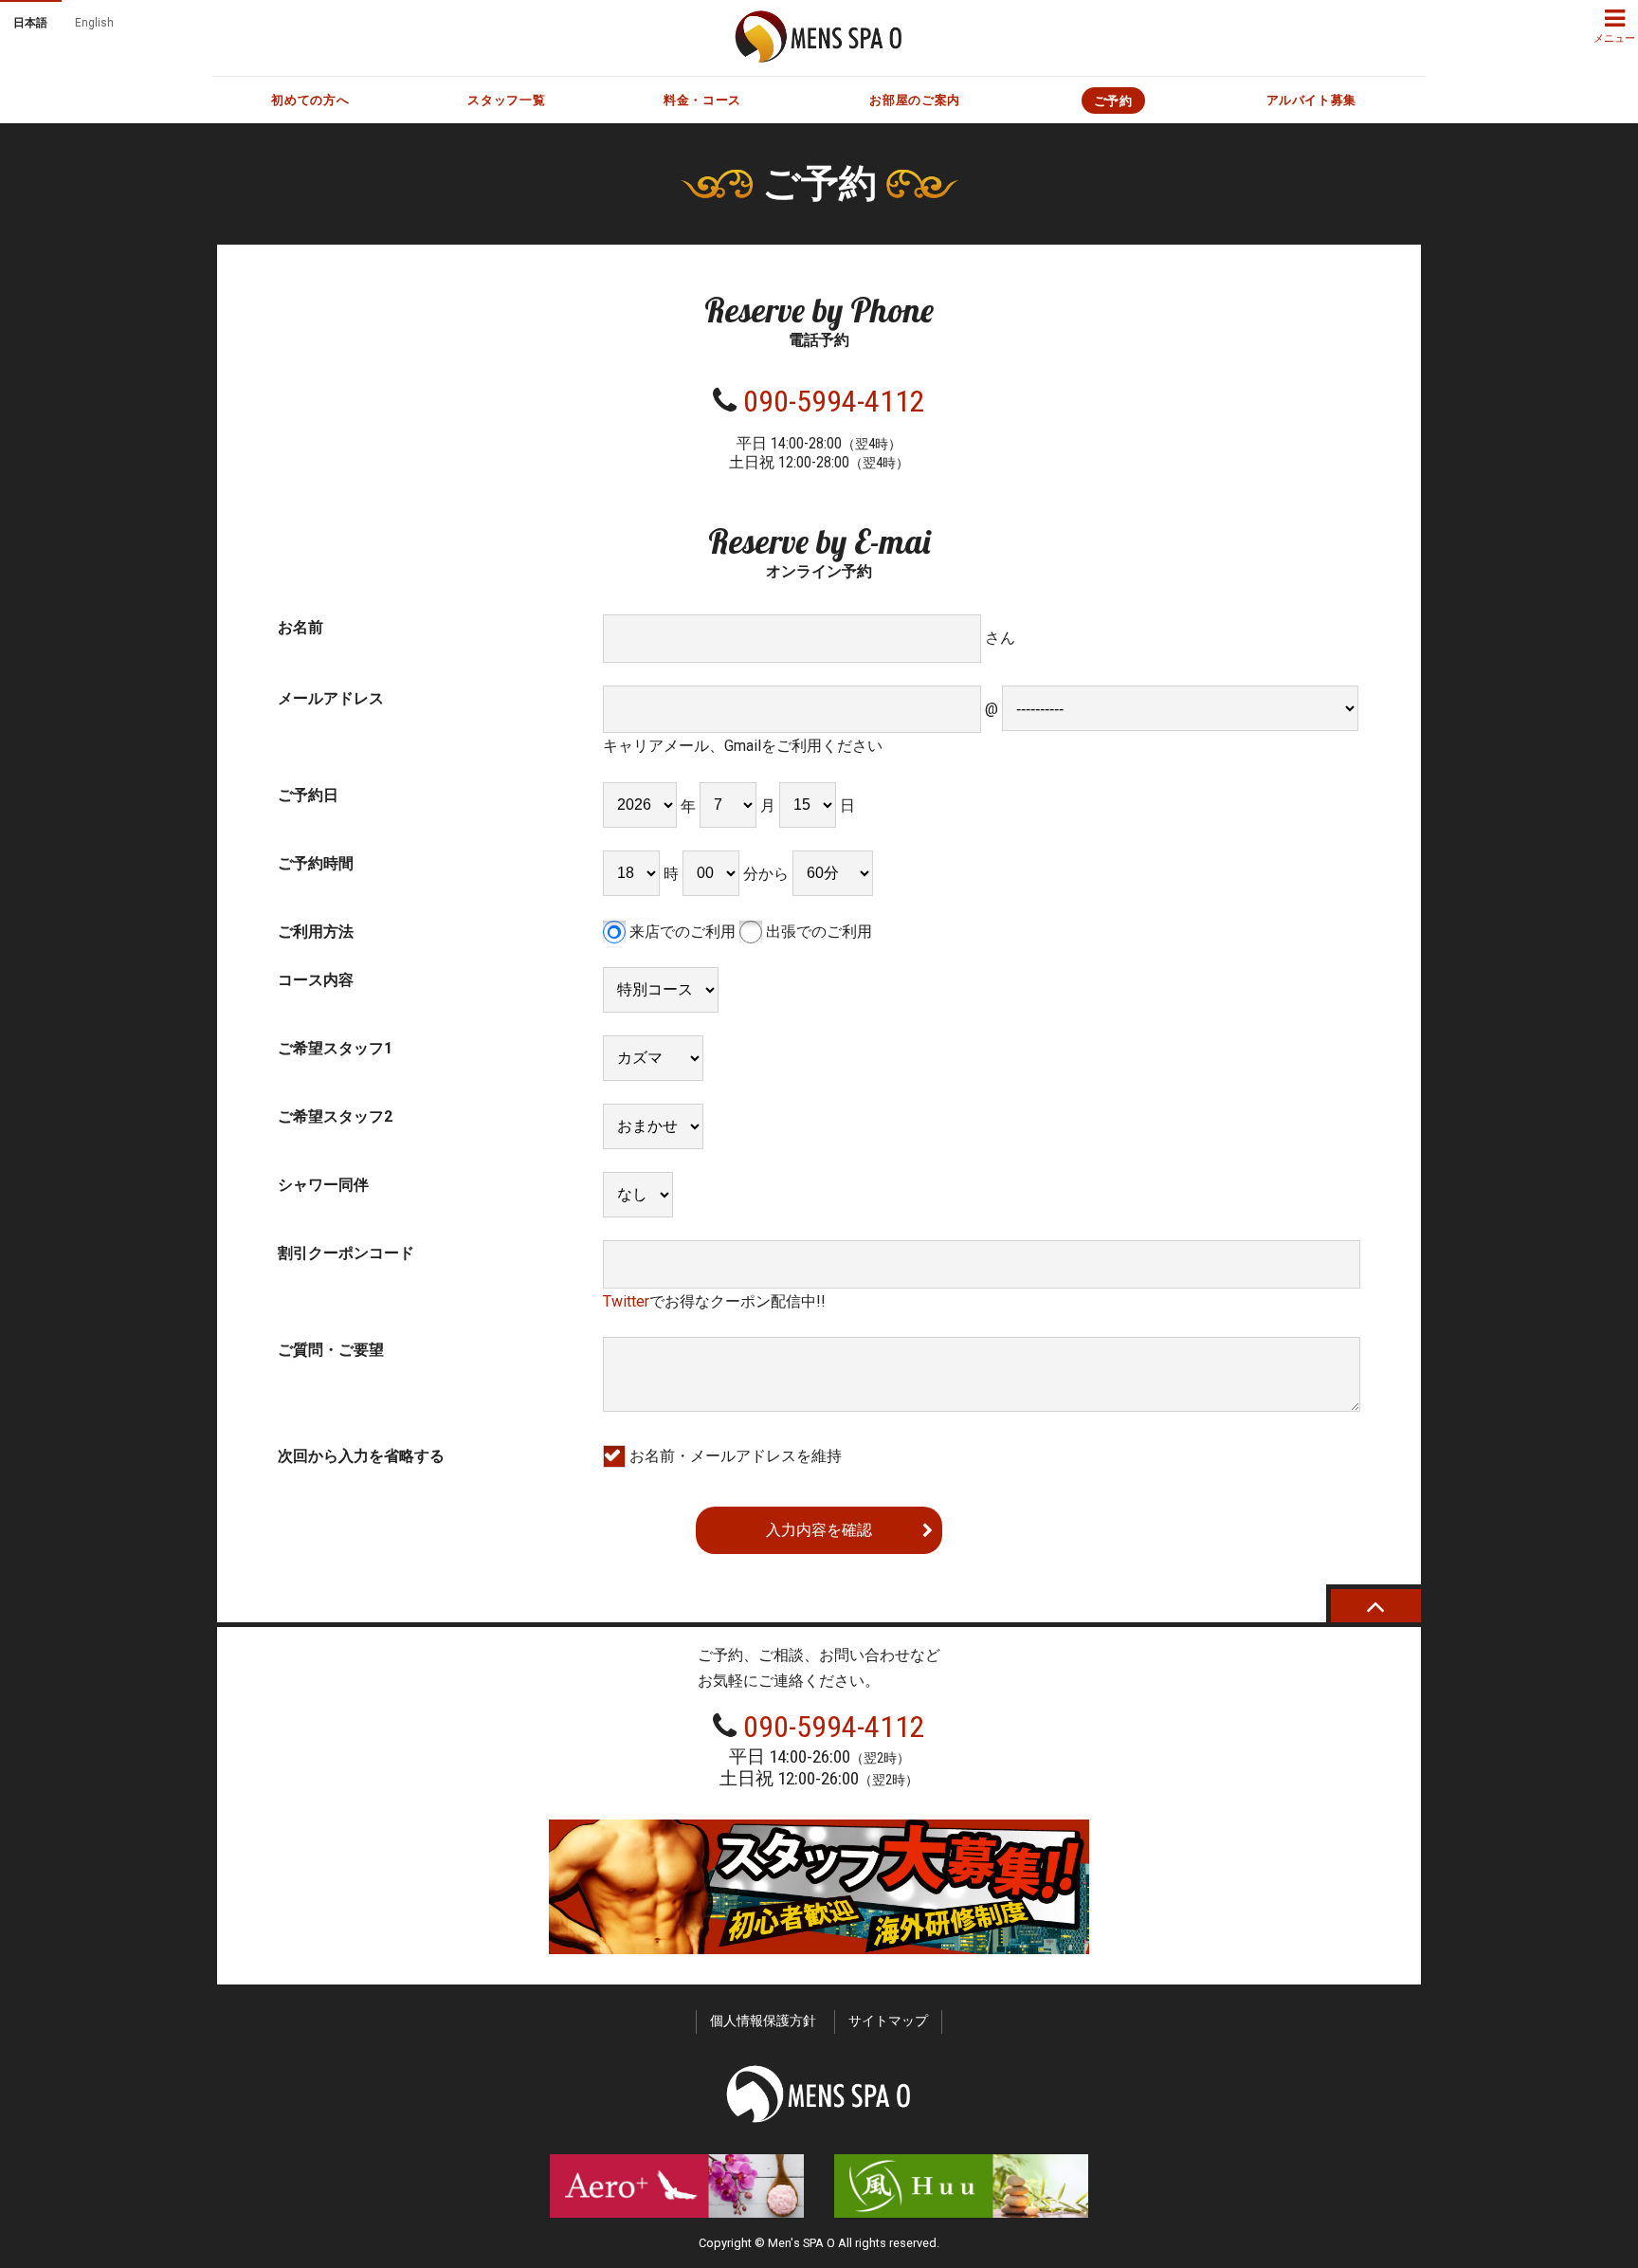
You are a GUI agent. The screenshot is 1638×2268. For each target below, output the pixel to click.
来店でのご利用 (681, 932)
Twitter (626, 1301)
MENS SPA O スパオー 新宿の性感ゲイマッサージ (819, 37)
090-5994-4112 (834, 401)
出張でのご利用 (817, 932)
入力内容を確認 (819, 1530)
